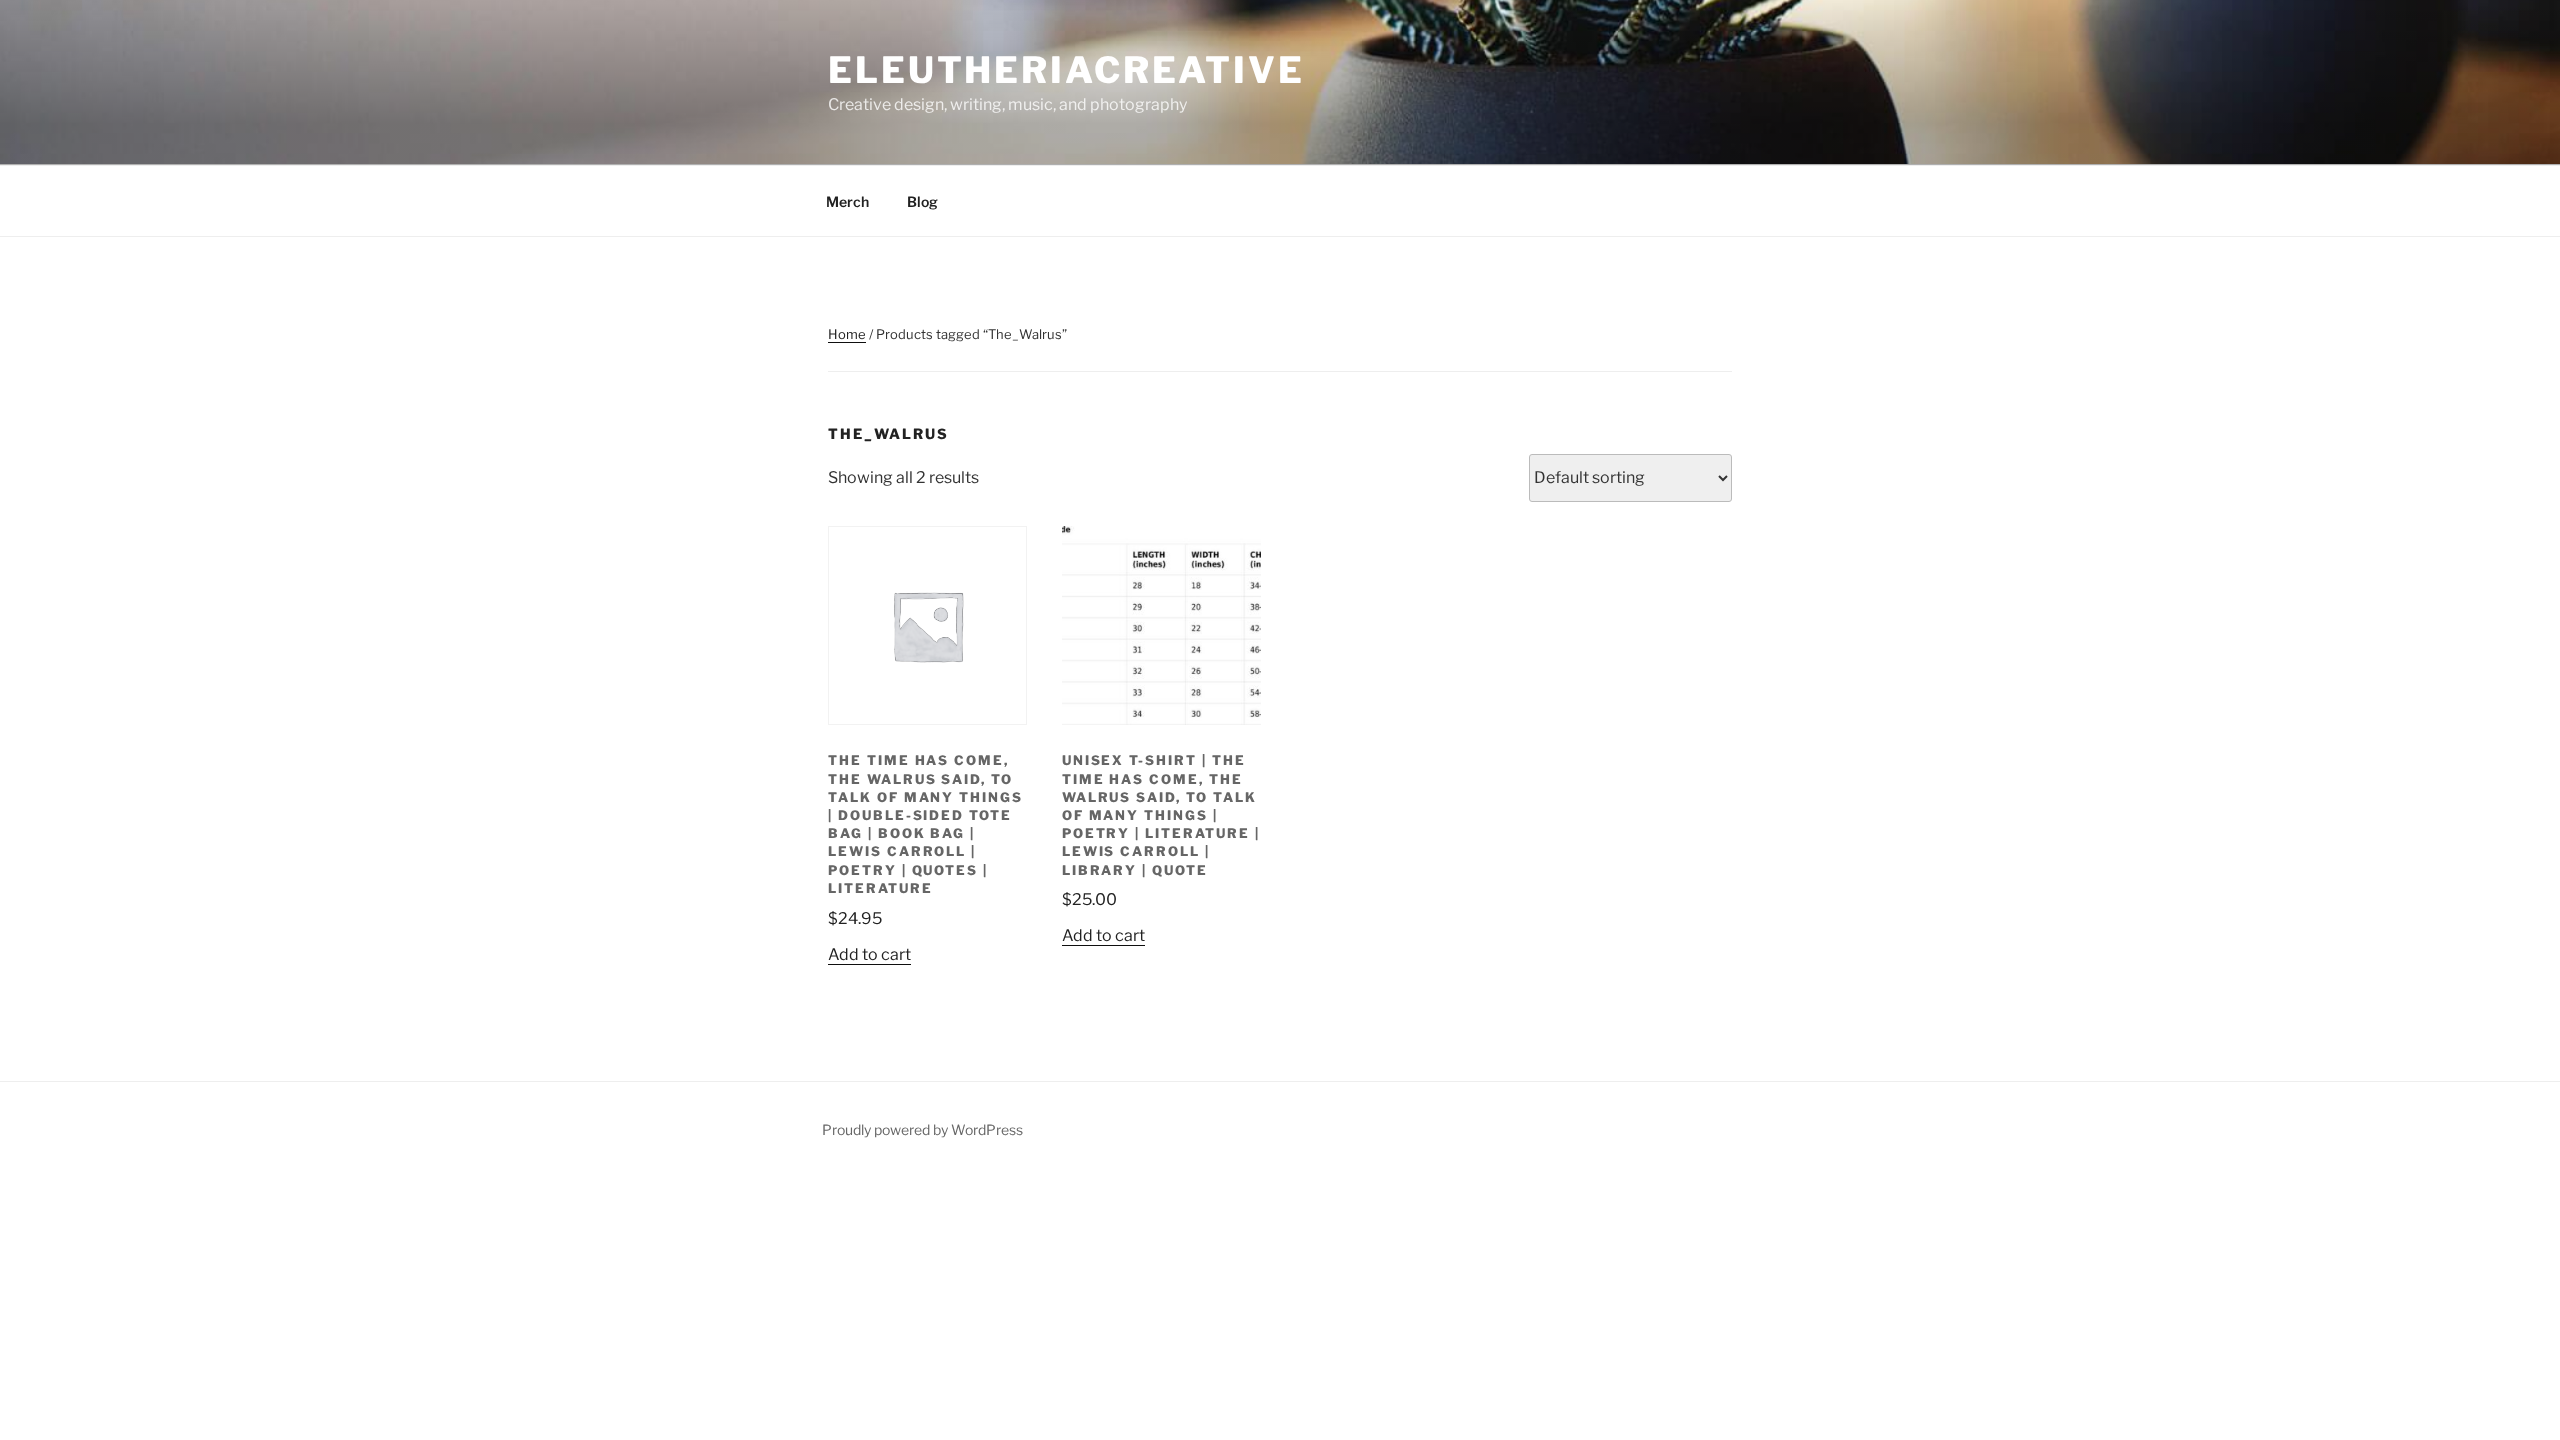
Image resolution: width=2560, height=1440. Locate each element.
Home (847, 334)
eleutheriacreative (1066, 70)
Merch (847, 201)
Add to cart (869, 954)
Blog (922, 201)
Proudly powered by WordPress (922, 1129)
